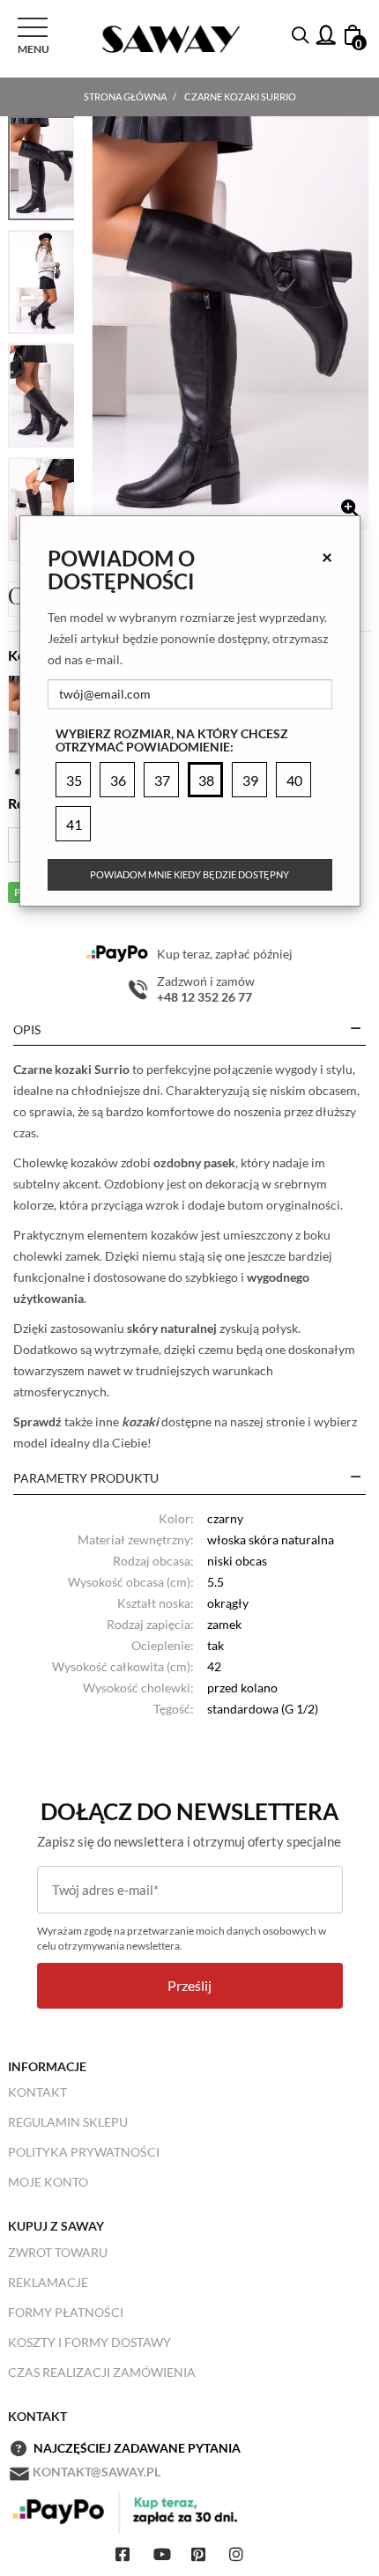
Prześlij (189, 1985)
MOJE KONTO (48, 2182)
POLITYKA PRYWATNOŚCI (84, 2152)
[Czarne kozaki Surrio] (230, 323)
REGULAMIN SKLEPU (68, 2122)
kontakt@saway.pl (97, 2472)
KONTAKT (37, 2092)
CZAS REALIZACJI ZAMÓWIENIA (102, 2372)
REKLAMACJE (48, 2282)
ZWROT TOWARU (58, 2252)
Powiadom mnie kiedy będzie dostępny (189, 874)
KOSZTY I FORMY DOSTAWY (89, 2342)
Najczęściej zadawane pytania (137, 2448)
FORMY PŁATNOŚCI (66, 2312)
